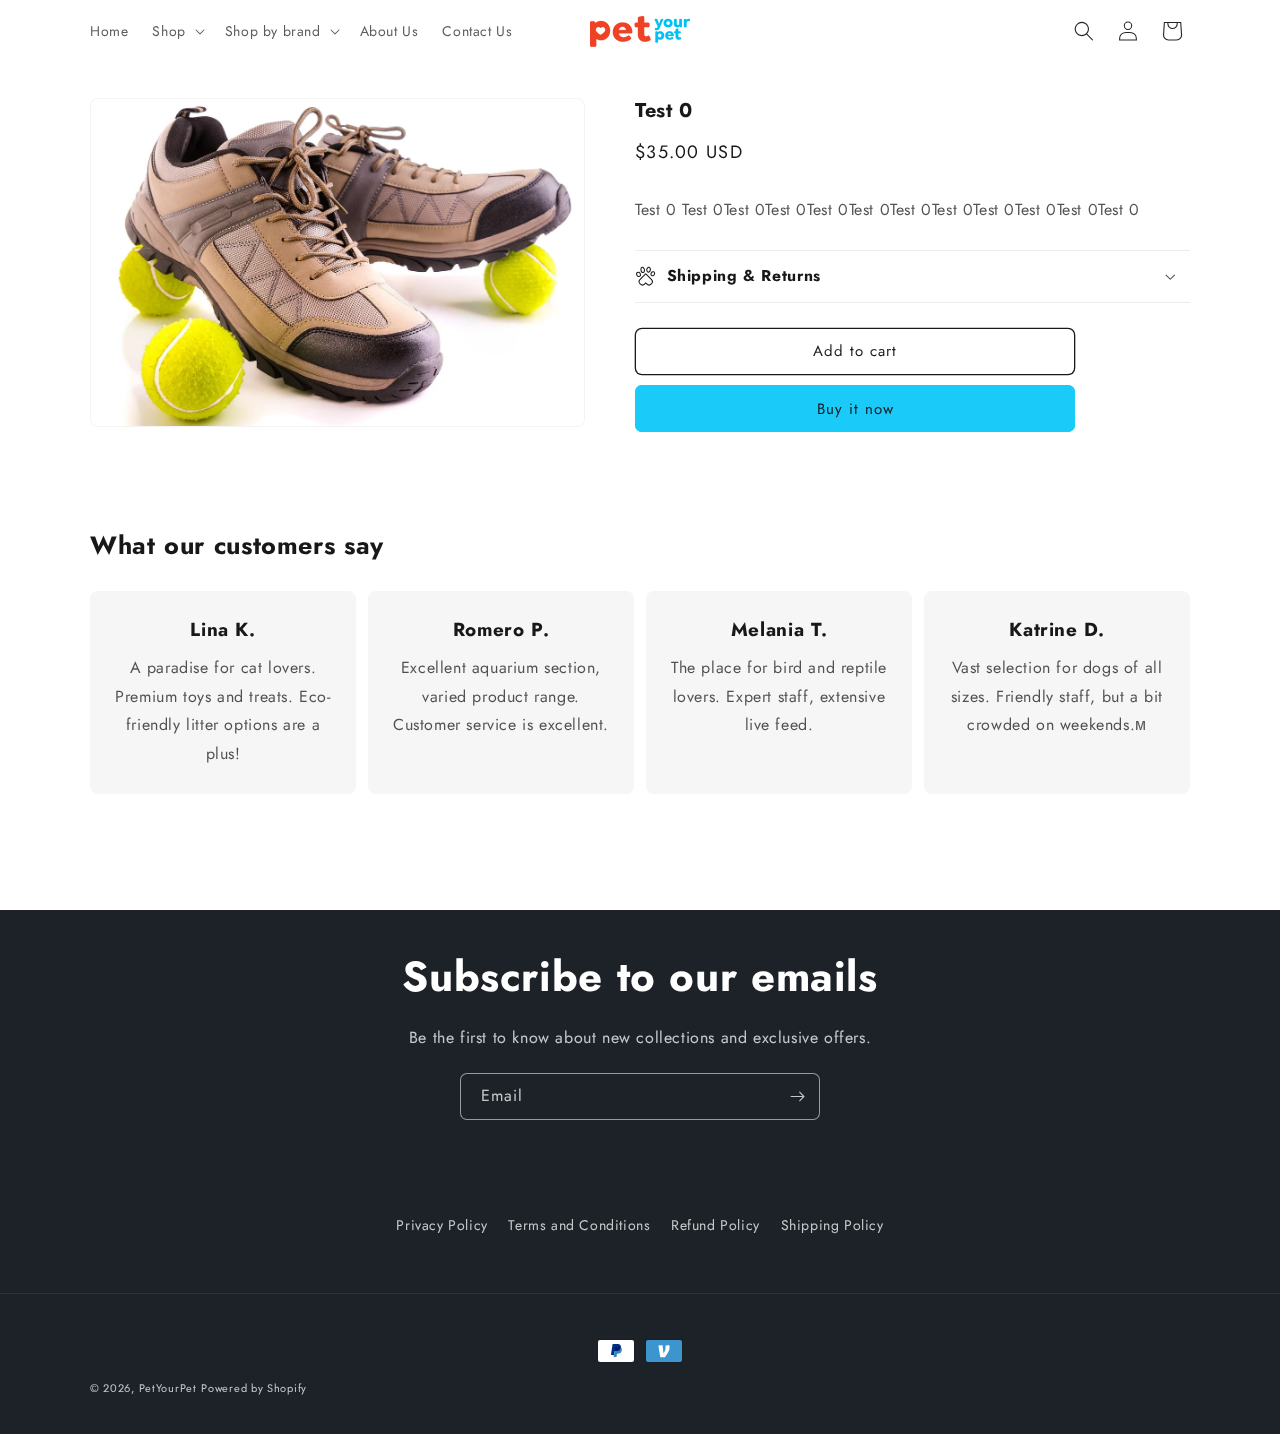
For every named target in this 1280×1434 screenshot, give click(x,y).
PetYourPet (168, 1388)
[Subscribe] (797, 1096)
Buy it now (855, 409)
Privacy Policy (441, 1225)
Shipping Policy (832, 1225)
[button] (176, 31)
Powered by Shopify (254, 1388)
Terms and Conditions (579, 1225)
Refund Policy (715, 1225)
